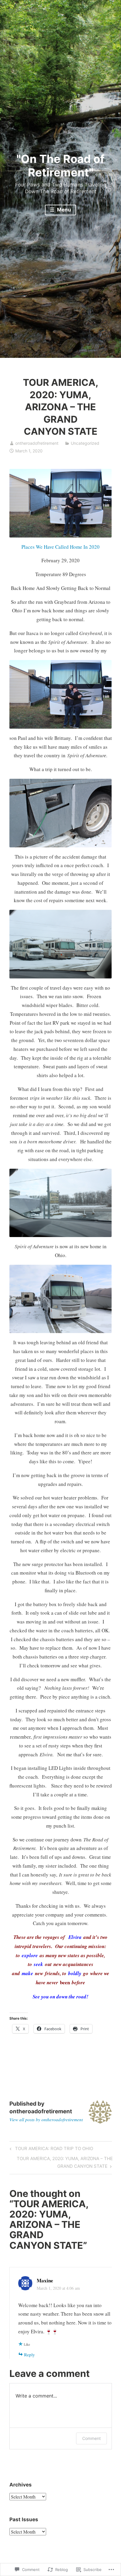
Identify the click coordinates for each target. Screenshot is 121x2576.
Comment (91, 2438)
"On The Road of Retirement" (60, 166)
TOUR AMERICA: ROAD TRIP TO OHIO (51, 2150)
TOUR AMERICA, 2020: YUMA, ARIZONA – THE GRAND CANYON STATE (61, 2162)
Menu (63, 210)
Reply (30, 2355)
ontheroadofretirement (37, 443)
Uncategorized (85, 443)
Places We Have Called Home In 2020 (60, 547)
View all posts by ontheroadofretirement (46, 2119)
